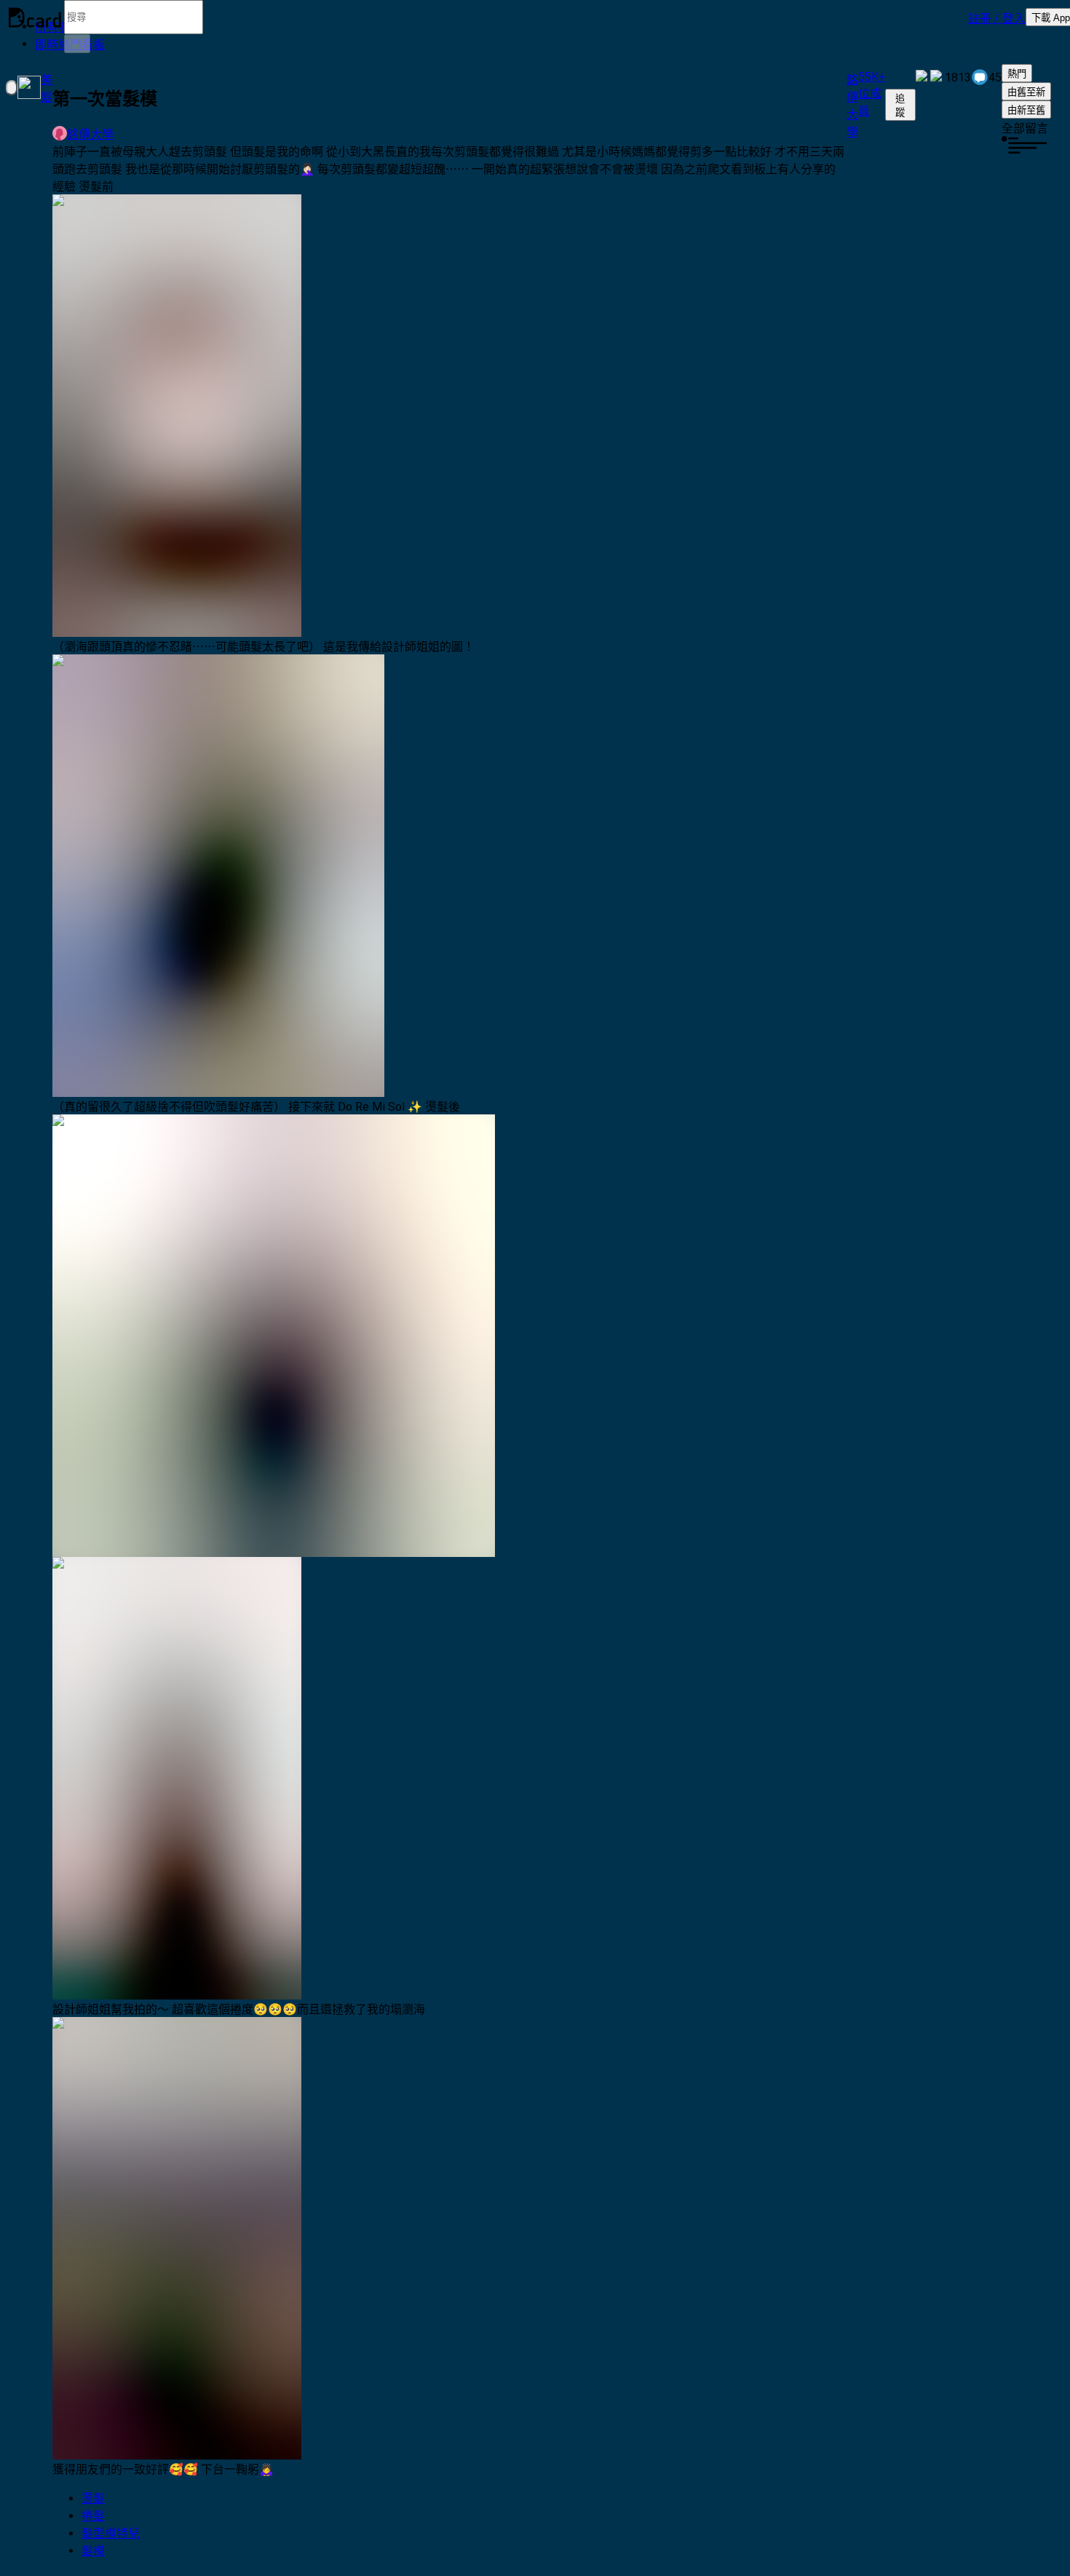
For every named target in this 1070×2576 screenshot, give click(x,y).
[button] (997, 17)
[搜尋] (77, 44)
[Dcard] (35, 17)
